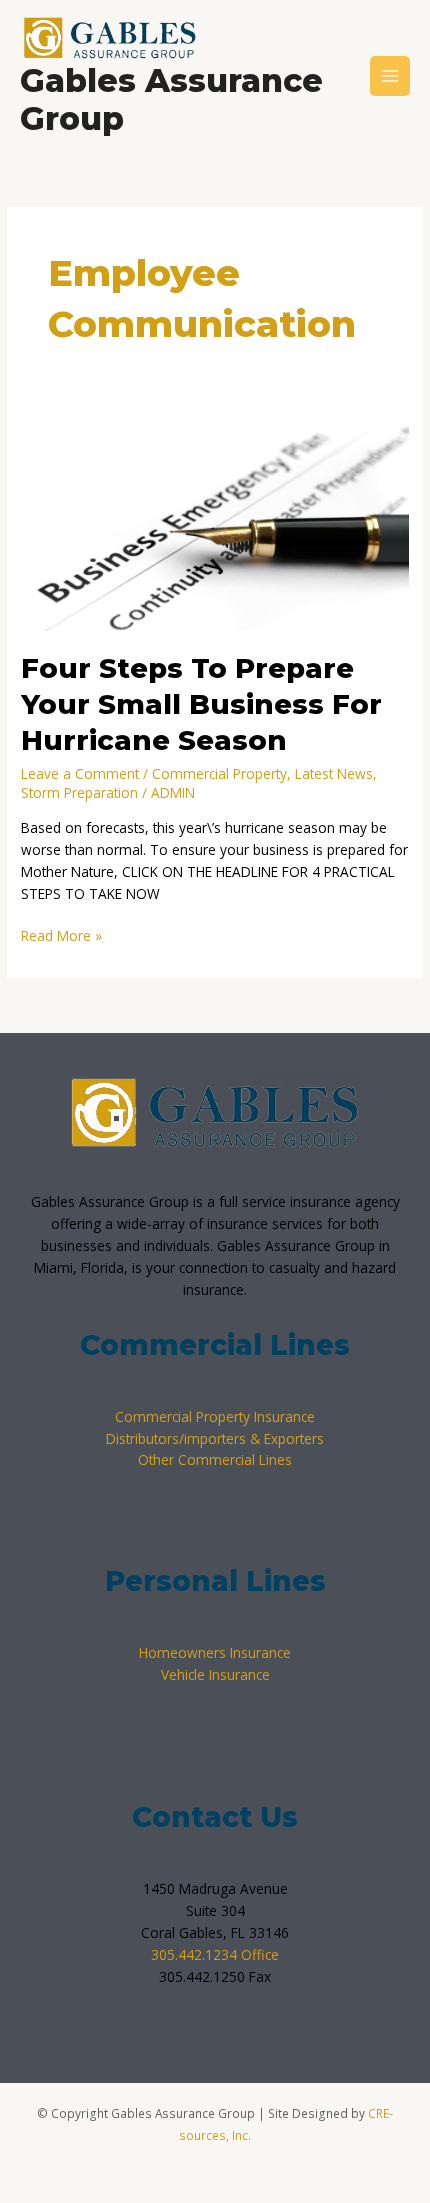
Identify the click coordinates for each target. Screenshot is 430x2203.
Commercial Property (219, 773)
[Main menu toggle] (390, 76)
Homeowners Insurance (215, 1652)
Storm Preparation (79, 792)
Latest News (334, 773)
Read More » (61, 935)
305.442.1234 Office (215, 1954)
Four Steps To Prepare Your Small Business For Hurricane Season (201, 704)
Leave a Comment (80, 773)
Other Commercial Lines (215, 1459)
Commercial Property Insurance (215, 1416)
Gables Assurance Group (171, 99)
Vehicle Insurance (215, 1674)
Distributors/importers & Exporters (215, 1438)
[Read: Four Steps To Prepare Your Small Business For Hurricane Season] (215, 521)
